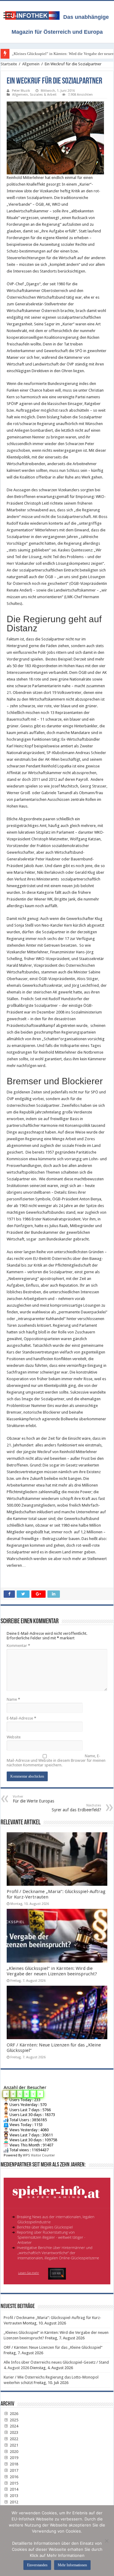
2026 (14, 2414)
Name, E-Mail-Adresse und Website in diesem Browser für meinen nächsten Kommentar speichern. (56, 1760)
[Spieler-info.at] (57, 2229)
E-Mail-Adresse (21, 1718)
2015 (14, 2483)
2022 (14, 2439)
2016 (14, 2477)
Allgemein (31, 64)
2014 (14, 2489)
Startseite (9, 64)
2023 (14, 2432)
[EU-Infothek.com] (34, 14)
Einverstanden (37, 2565)
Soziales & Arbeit (43, 95)
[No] (106, 2541)
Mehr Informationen (72, 2565)
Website (14, 1737)
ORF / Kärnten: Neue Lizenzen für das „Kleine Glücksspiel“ (53, 2347)
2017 (14, 2470)
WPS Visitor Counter (39, 2155)
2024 (14, 2426)
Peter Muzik (21, 91)
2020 (14, 2452)
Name (13, 1699)
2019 (14, 2458)
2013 (14, 2496)
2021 (14, 2445)
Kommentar (18, 1646)
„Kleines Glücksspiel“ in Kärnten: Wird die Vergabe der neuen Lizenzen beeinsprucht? (52, 1971)
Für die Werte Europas (33, 1799)
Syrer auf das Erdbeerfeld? (76, 1808)
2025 (14, 2420)
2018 (14, 2464)
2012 (14, 2502)
